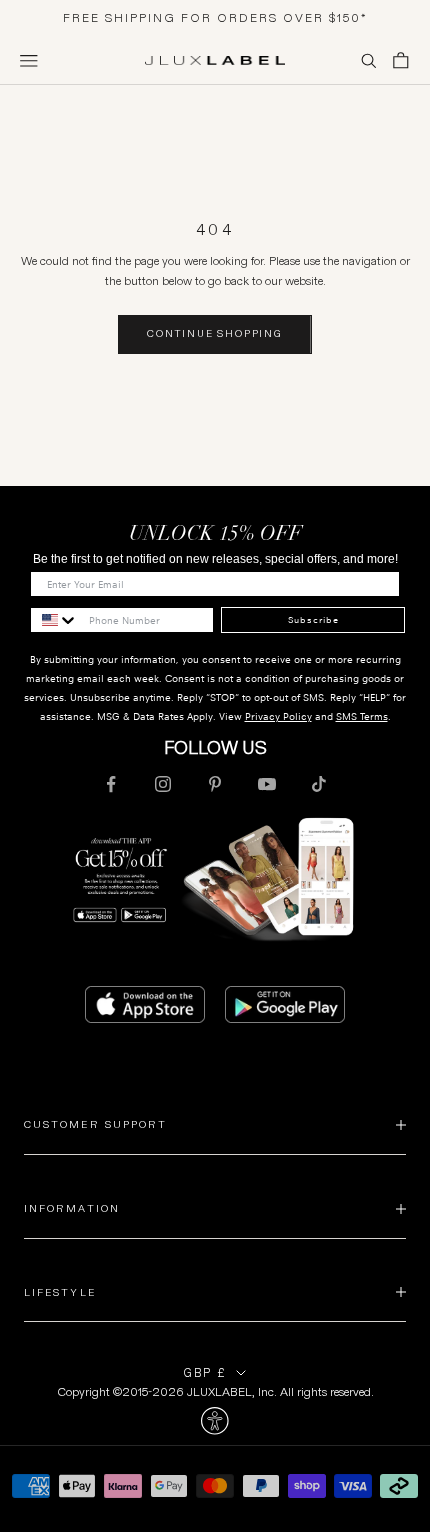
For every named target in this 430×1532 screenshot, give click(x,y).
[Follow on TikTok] (319, 784)
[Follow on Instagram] (163, 784)
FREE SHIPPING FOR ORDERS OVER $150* (215, 17)
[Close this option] (215, 1421)
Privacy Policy (278, 716)
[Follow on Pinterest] (215, 784)
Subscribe (313, 620)
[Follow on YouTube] (267, 784)
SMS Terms (362, 716)
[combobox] (55, 620)
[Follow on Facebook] (111, 784)
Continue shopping (215, 333)
